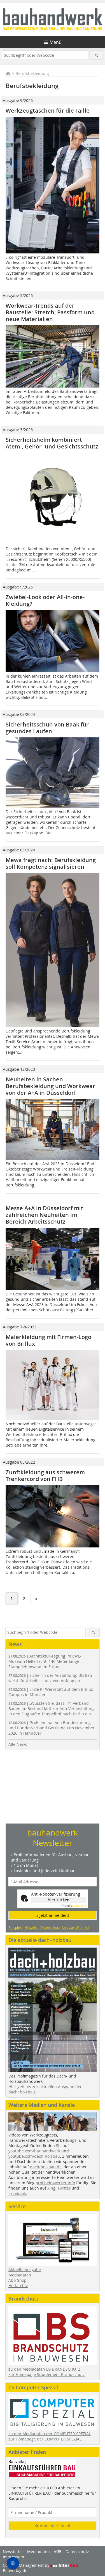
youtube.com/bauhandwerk (34, 2151)
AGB (58, 2552)
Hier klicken (59, 1900)
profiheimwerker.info (55, 2183)
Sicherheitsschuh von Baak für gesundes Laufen (47, 728)
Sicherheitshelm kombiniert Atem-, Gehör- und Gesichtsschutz (52, 443)
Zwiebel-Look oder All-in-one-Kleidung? (45, 600)
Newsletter (13, 2552)
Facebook (17, 2193)
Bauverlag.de (15, 2571)
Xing (51, 2188)
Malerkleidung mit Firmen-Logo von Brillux (48, 1340)
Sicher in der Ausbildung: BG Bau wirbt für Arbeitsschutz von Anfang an (50, 1678)
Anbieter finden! (54, 2526)
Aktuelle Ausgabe (25, 2270)
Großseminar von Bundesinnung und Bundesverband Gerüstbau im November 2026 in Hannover (52, 1728)
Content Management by (27, 2565)
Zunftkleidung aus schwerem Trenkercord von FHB (45, 1475)
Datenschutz (77, 2552)
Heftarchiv (18, 2286)
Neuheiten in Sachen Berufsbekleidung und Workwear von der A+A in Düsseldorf (50, 1086)
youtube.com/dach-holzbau (34, 2156)
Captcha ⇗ (74, 1906)
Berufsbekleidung (32, 73)
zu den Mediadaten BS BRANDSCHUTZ (44, 2369)
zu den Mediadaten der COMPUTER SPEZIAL (50, 2434)
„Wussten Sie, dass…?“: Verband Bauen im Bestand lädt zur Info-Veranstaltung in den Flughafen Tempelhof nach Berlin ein (52, 1709)
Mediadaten (20, 2275)
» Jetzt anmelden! (53, 1915)
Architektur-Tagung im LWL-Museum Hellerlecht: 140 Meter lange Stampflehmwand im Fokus (45, 1661)
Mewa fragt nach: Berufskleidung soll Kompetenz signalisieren (51, 863)
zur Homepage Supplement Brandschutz (47, 2374)
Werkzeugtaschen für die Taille (48, 111)
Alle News (18, 1744)
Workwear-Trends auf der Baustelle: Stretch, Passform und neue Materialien (50, 312)
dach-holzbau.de (46, 2167)
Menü (56, 42)
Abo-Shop (17, 2280)
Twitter (64, 2188)
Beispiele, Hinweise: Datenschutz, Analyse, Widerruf (49, 1927)
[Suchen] (96, 55)
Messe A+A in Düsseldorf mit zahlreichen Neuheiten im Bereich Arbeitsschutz (44, 1215)
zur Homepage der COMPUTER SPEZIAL (45, 2439)
